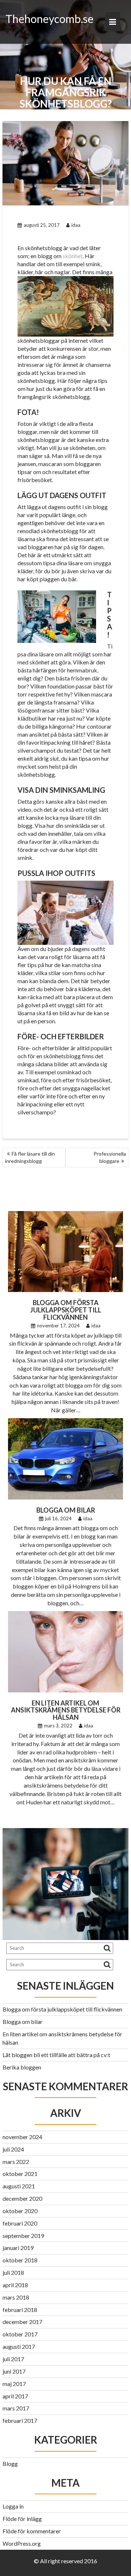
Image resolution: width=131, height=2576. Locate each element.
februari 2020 (20, 2223)
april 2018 (15, 2285)
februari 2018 (20, 2310)
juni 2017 (14, 2371)
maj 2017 (14, 2384)
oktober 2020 (20, 2211)
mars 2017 (16, 2408)
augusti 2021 (19, 2186)
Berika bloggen (22, 2067)
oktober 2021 (20, 2174)
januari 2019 (18, 2248)
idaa (76, 225)
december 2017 (22, 2322)
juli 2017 (13, 2359)
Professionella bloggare (110, 1157)
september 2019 (23, 2236)
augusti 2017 (19, 2346)
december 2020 (22, 2198)
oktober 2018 (20, 2260)
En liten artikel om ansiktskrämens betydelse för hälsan (66, 1710)
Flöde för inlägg (22, 2519)
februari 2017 (20, 2420)
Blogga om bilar (66, 1510)
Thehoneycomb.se (49, 19)
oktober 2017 (20, 2334)
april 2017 (15, 2396)
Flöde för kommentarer (32, 2531)
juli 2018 (13, 2272)
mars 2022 (16, 2162)
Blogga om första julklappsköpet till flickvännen (66, 1310)
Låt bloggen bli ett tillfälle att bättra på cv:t (56, 2055)
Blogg (10, 2464)
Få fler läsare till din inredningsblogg (30, 1157)
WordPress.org (22, 2543)
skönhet (73, 256)
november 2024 (22, 2137)
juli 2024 (13, 2149)
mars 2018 (16, 2297)
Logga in (13, 2506)
